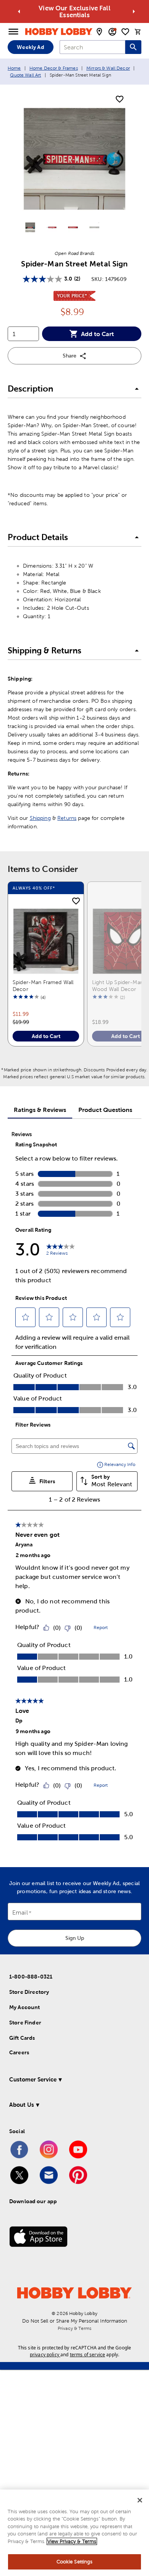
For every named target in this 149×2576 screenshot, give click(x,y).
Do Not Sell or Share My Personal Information (75, 2321)
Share (70, 356)
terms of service (87, 2355)
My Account (25, 2007)
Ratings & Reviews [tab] (40, 1110)
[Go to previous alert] (19, 11)
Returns (67, 818)
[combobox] (92, 47)
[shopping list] (125, 32)
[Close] (140, 2500)
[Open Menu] (13, 32)
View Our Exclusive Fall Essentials (74, 11)
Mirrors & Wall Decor (108, 68)
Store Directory (29, 1992)
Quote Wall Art (25, 75)
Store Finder (25, 2023)
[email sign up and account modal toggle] (112, 32)
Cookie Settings (75, 2562)
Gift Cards (22, 2038)
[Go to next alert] (134, 11)
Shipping (40, 818)
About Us (22, 2105)
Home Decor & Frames (54, 68)
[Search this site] (133, 47)
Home (14, 68)
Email (20, 1913)
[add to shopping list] (120, 100)
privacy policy (45, 2355)
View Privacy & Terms (72, 2541)
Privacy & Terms (74, 2328)
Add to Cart (97, 334)
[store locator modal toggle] (99, 32)
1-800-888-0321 (31, 1977)
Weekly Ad (30, 47)
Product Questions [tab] (105, 1110)
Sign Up (75, 1938)
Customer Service (33, 2079)
